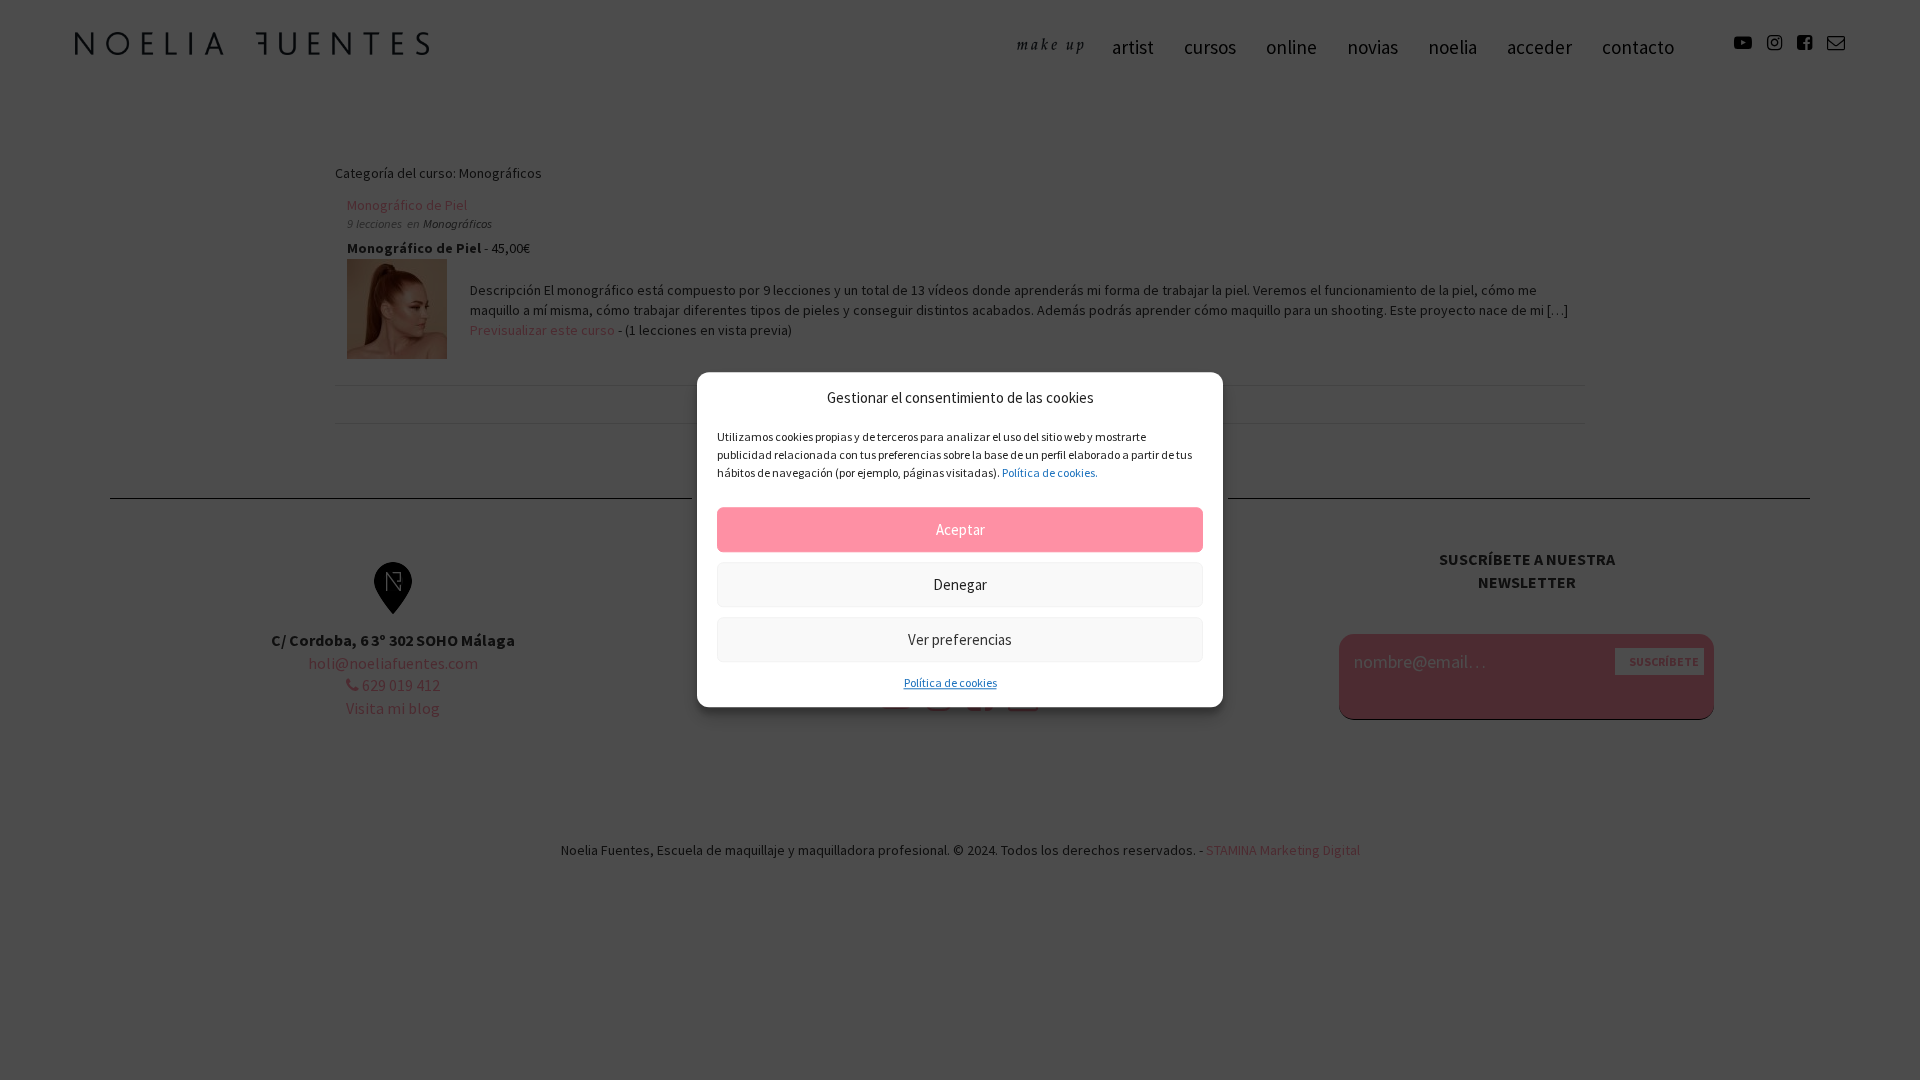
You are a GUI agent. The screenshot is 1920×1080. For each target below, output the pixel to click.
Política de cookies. (1050, 473)
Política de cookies (950, 683)
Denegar (960, 584)
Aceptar (960, 529)
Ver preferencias (960, 639)
